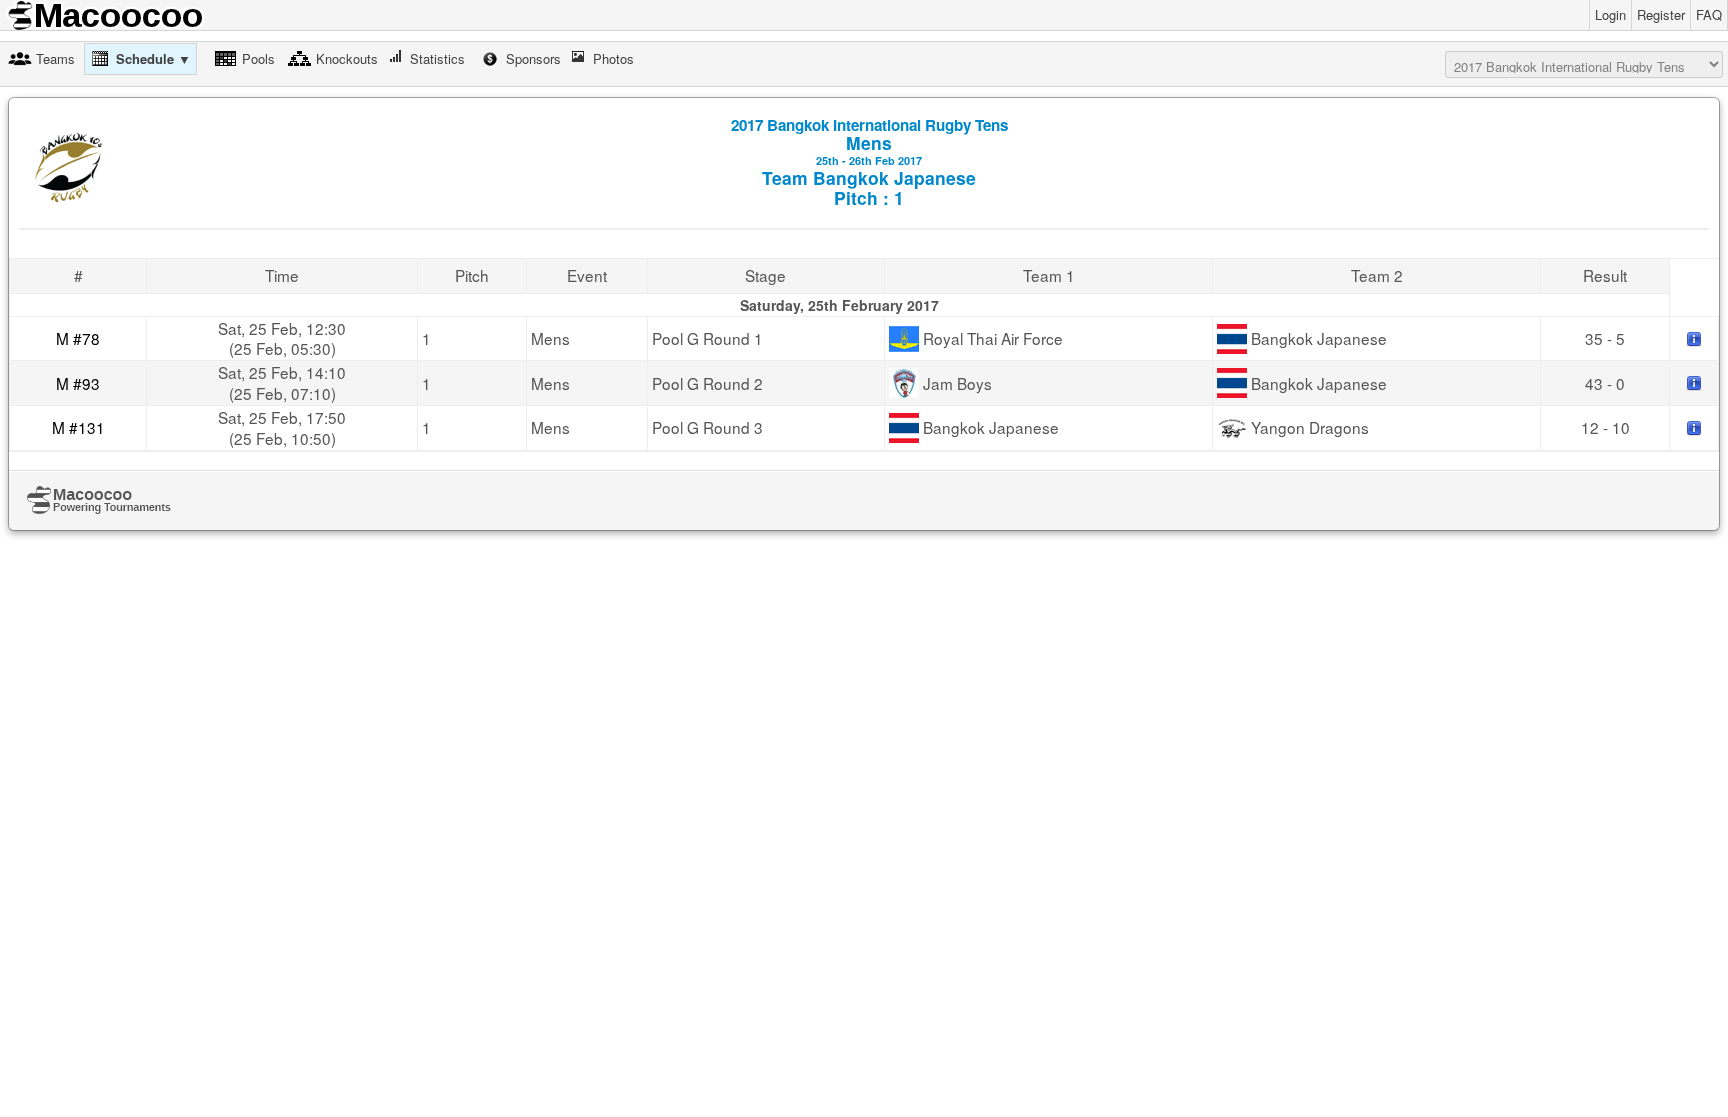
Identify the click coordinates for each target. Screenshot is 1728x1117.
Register (1661, 14)
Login (1610, 14)
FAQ (1709, 14)
